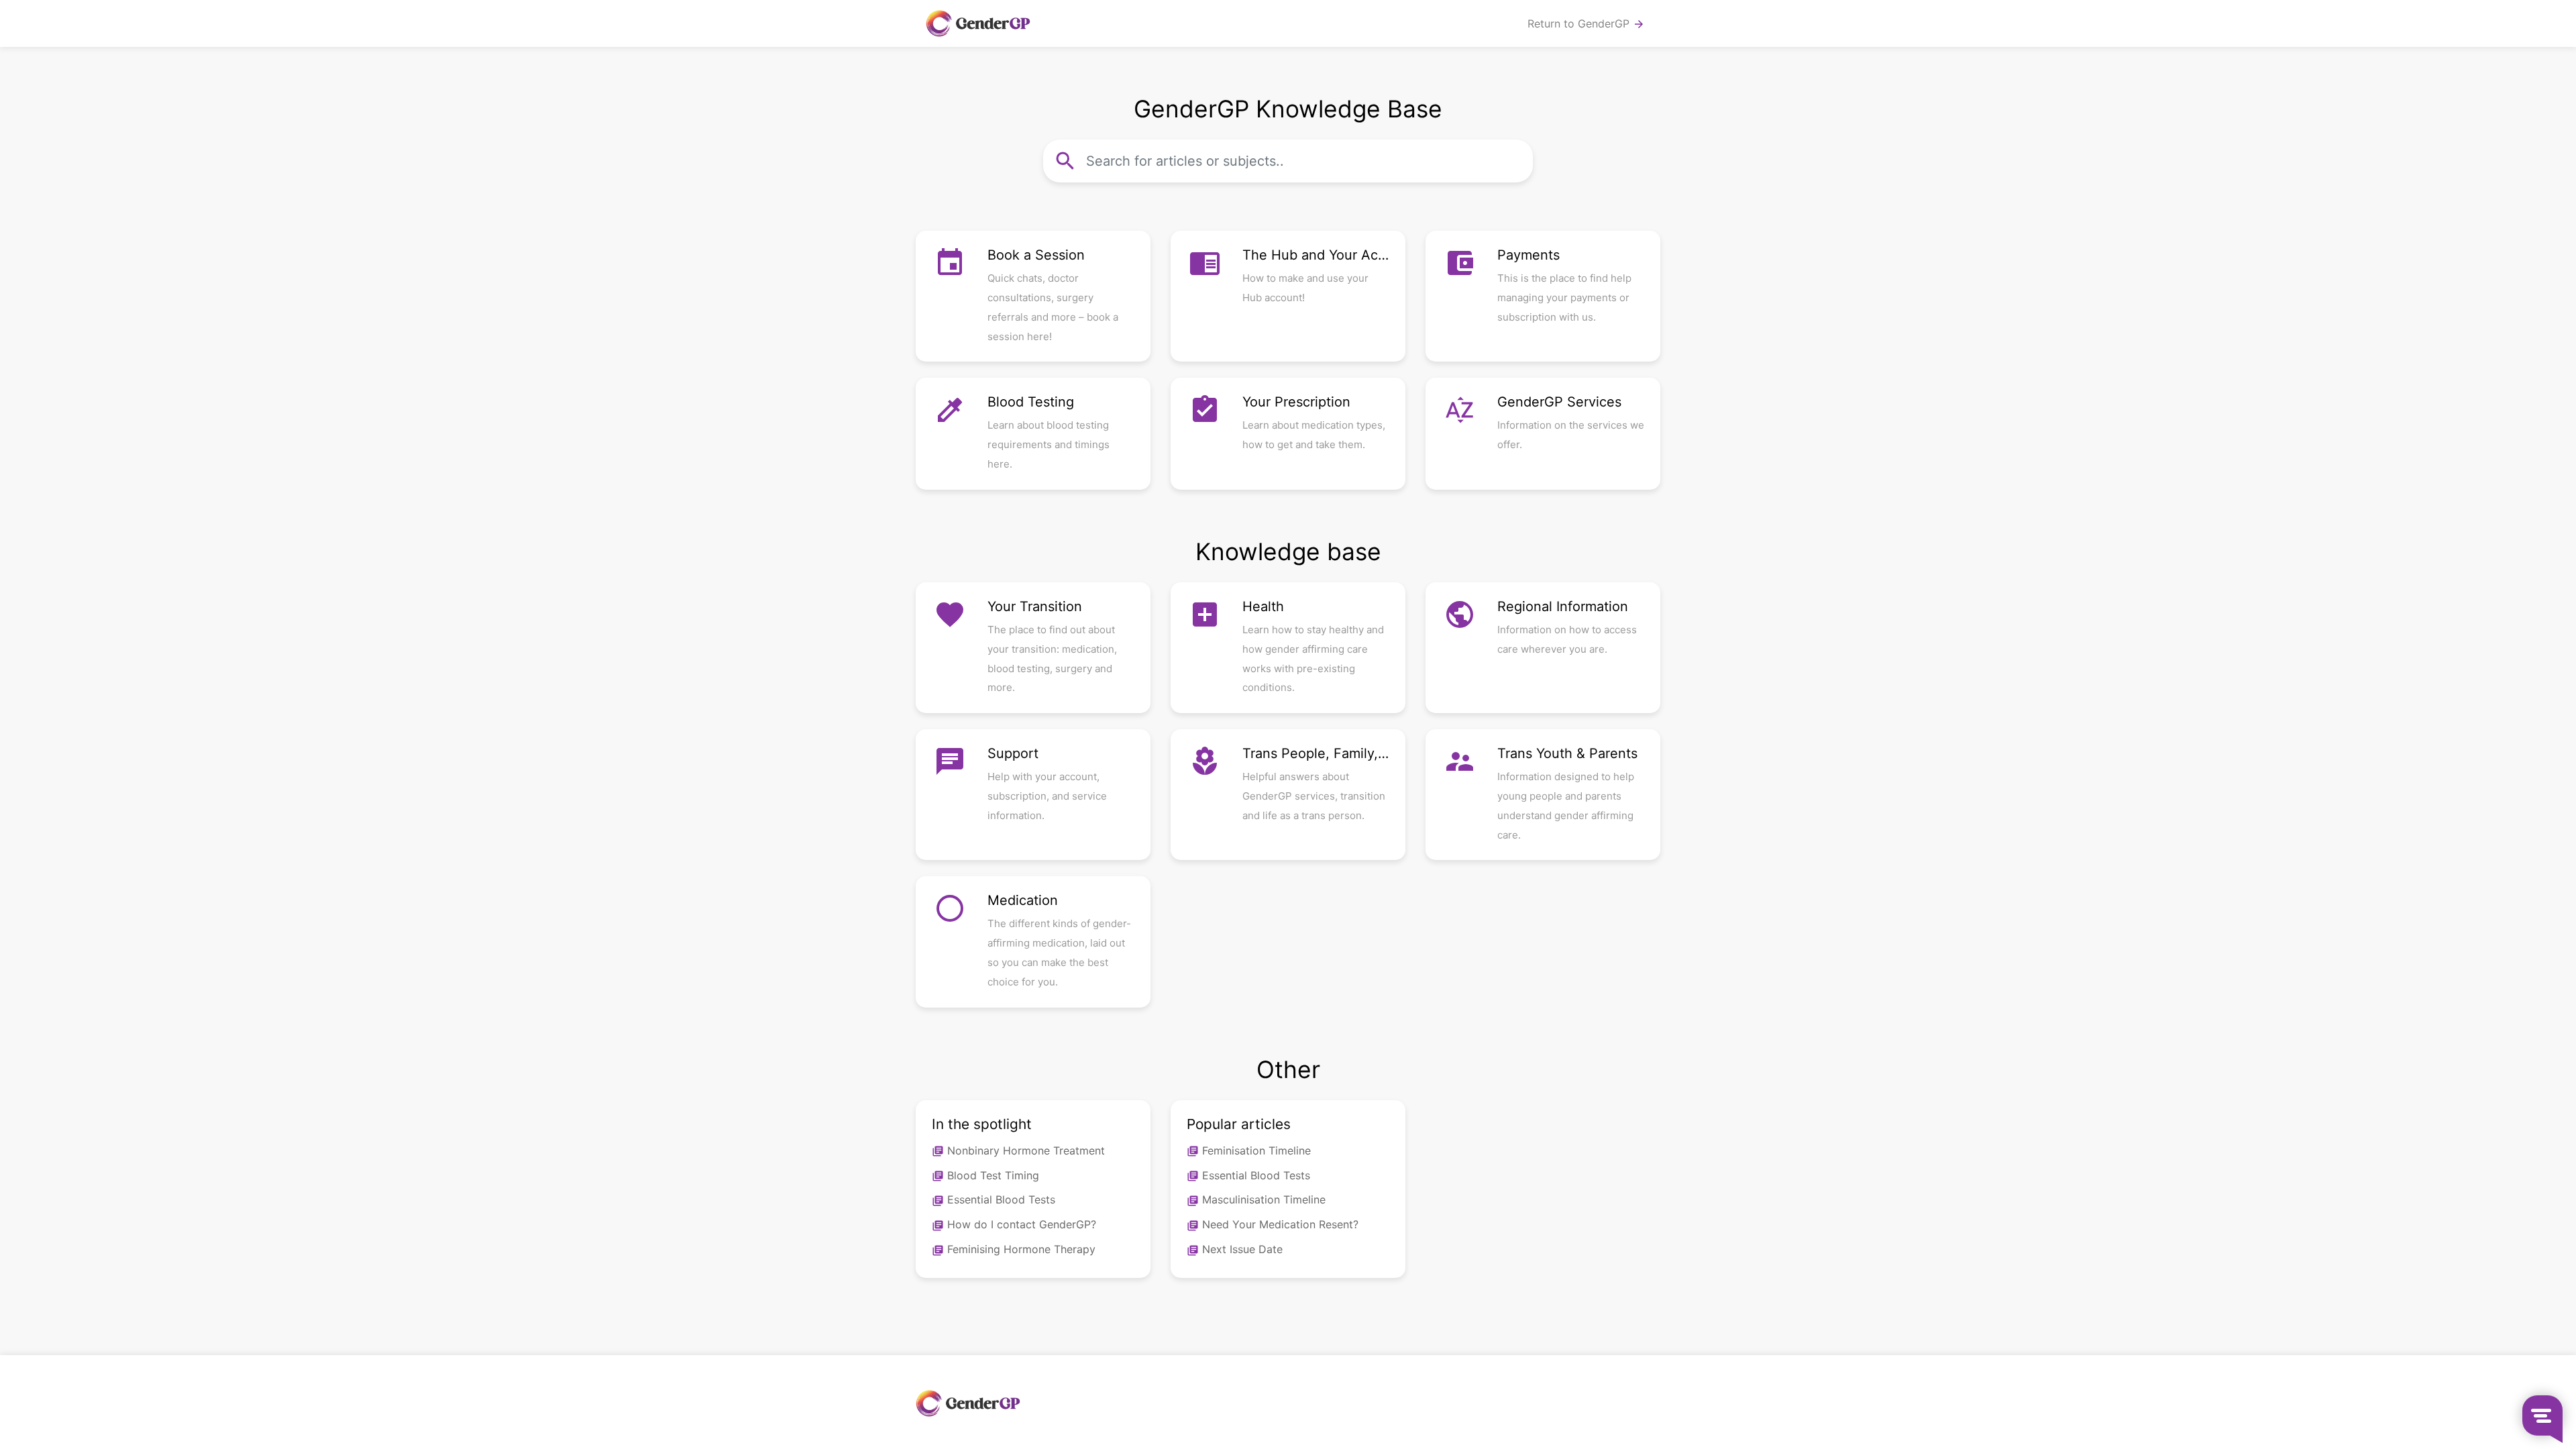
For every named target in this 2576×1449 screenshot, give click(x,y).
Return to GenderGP (1586, 24)
